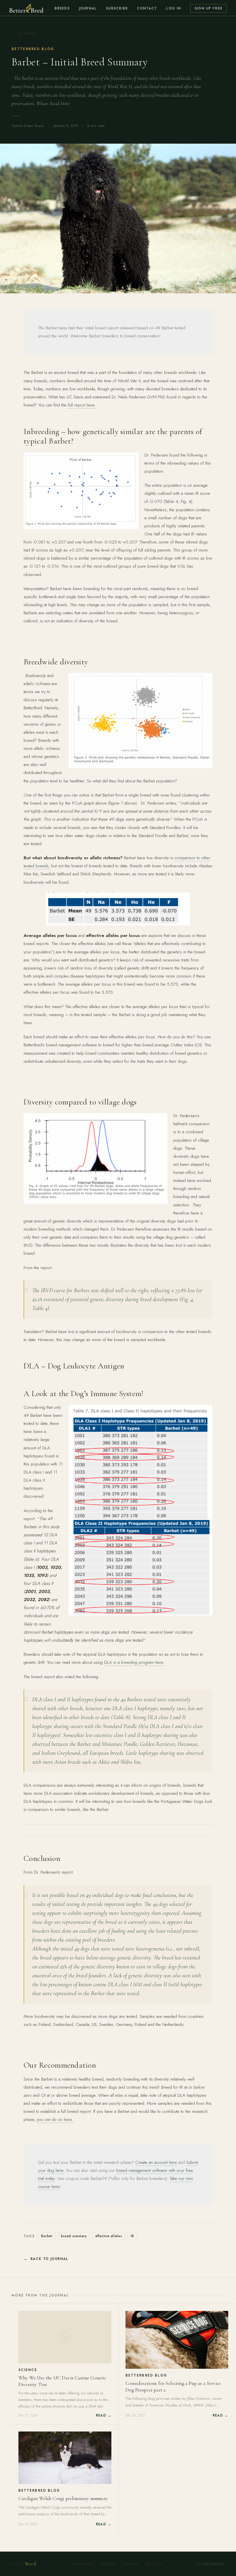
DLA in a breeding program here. (135, 1662)
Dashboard (83, 2564)
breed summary (74, 2236)
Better (24, 2564)
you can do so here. (56, 2119)
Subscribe (117, 8)
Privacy (154, 2564)
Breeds (62, 8)
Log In (173, 8)
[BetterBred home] (26, 8)
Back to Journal (50, 2259)
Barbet (47, 2236)
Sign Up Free (209, 8)
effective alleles (109, 2236)
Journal (88, 8)
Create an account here (156, 2162)
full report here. (82, 405)
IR (132, 2236)
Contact (147, 8)
